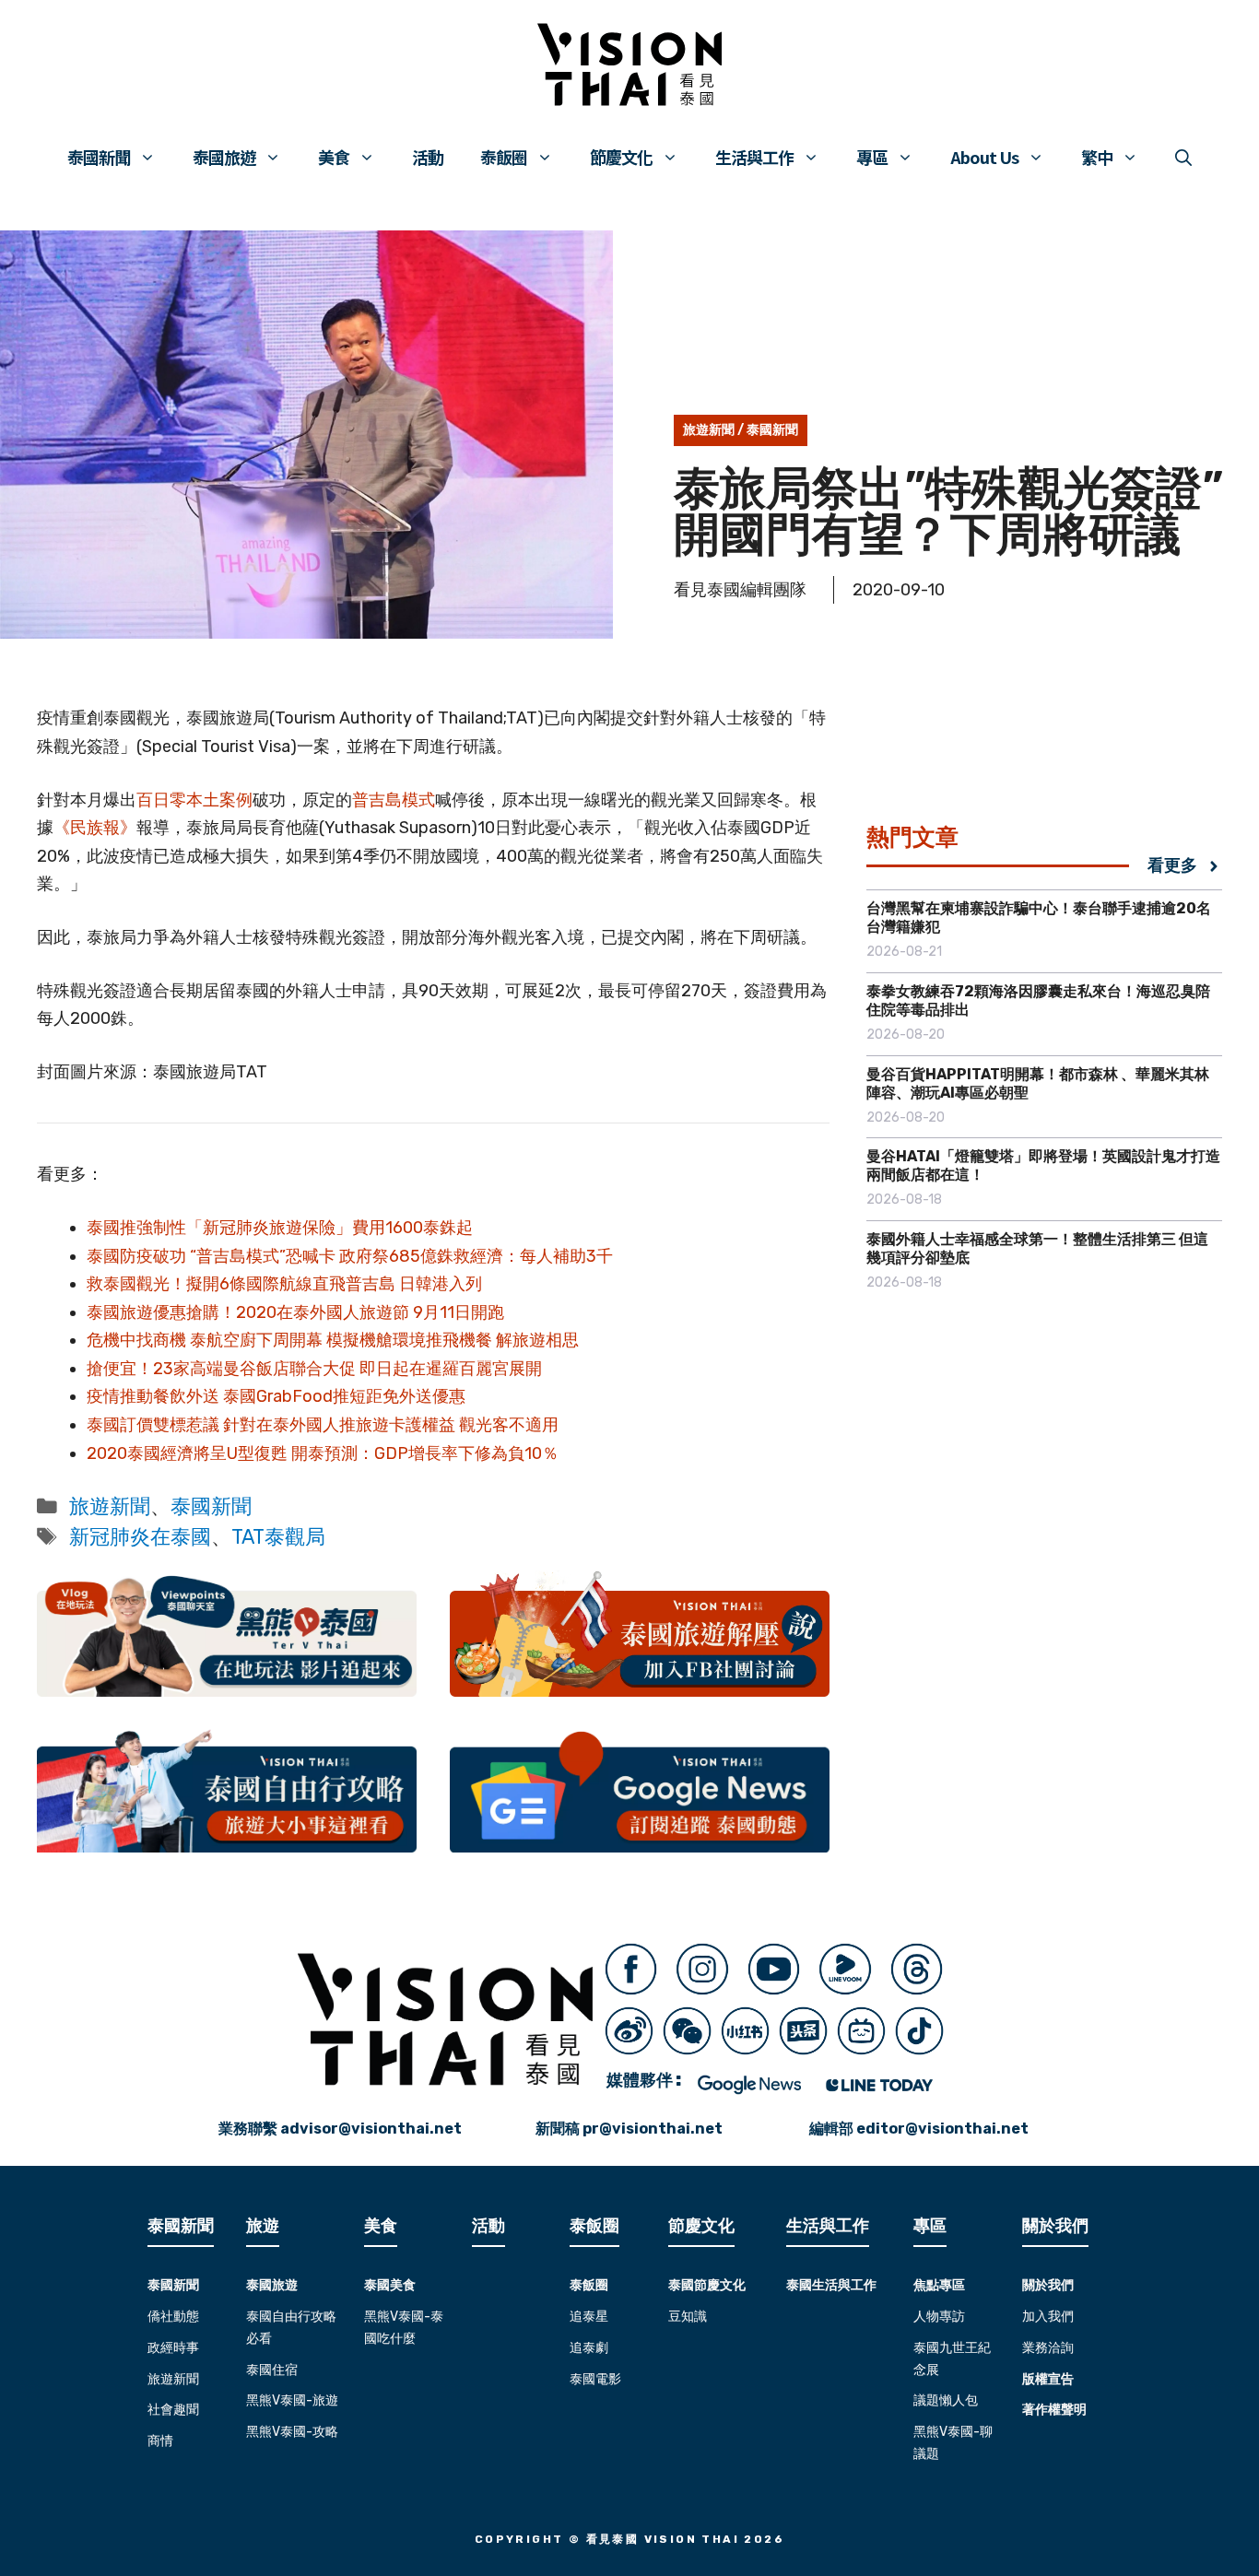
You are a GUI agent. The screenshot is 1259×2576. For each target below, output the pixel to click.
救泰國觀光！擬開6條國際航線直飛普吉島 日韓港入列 (284, 1284)
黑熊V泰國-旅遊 (292, 2400)
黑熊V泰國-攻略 (292, 2432)
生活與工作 (754, 157)
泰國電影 (595, 2379)
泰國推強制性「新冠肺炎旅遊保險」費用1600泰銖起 (280, 1228)
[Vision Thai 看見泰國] (629, 65)
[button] (1183, 157)
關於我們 (1048, 2285)
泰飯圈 (504, 157)
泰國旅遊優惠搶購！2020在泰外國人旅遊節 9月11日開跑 (295, 1312)
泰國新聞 (99, 157)
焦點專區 (939, 2285)
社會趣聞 (173, 2410)
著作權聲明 (1054, 2410)
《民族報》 (95, 828)
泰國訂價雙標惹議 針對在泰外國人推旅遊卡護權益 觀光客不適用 (323, 1425)
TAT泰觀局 (278, 1537)
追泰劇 (589, 2348)
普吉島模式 (394, 800)
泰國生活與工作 (831, 2285)
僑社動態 (173, 2317)
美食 (334, 157)
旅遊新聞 (709, 430)
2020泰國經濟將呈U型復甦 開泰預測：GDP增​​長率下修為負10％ (323, 1453)
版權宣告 (1048, 2379)
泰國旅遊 (224, 157)
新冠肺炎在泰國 (140, 1537)
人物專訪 (939, 2317)
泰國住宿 (272, 2370)
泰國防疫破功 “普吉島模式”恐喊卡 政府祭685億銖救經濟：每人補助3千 (350, 1256)
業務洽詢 (1048, 2348)
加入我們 (1048, 2317)
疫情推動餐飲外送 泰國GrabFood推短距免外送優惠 (276, 1396)
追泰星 (589, 2317)
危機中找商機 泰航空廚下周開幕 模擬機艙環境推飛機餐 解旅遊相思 (333, 1340)
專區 (872, 157)
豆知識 (688, 2317)
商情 (160, 2441)
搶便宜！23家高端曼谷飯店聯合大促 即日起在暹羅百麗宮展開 (314, 1369)
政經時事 (173, 2348)
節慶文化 (621, 157)
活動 (428, 157)
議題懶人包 (946, 2400)
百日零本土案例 (194, 800)
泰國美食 (390, 2285)
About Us (984, 157)
